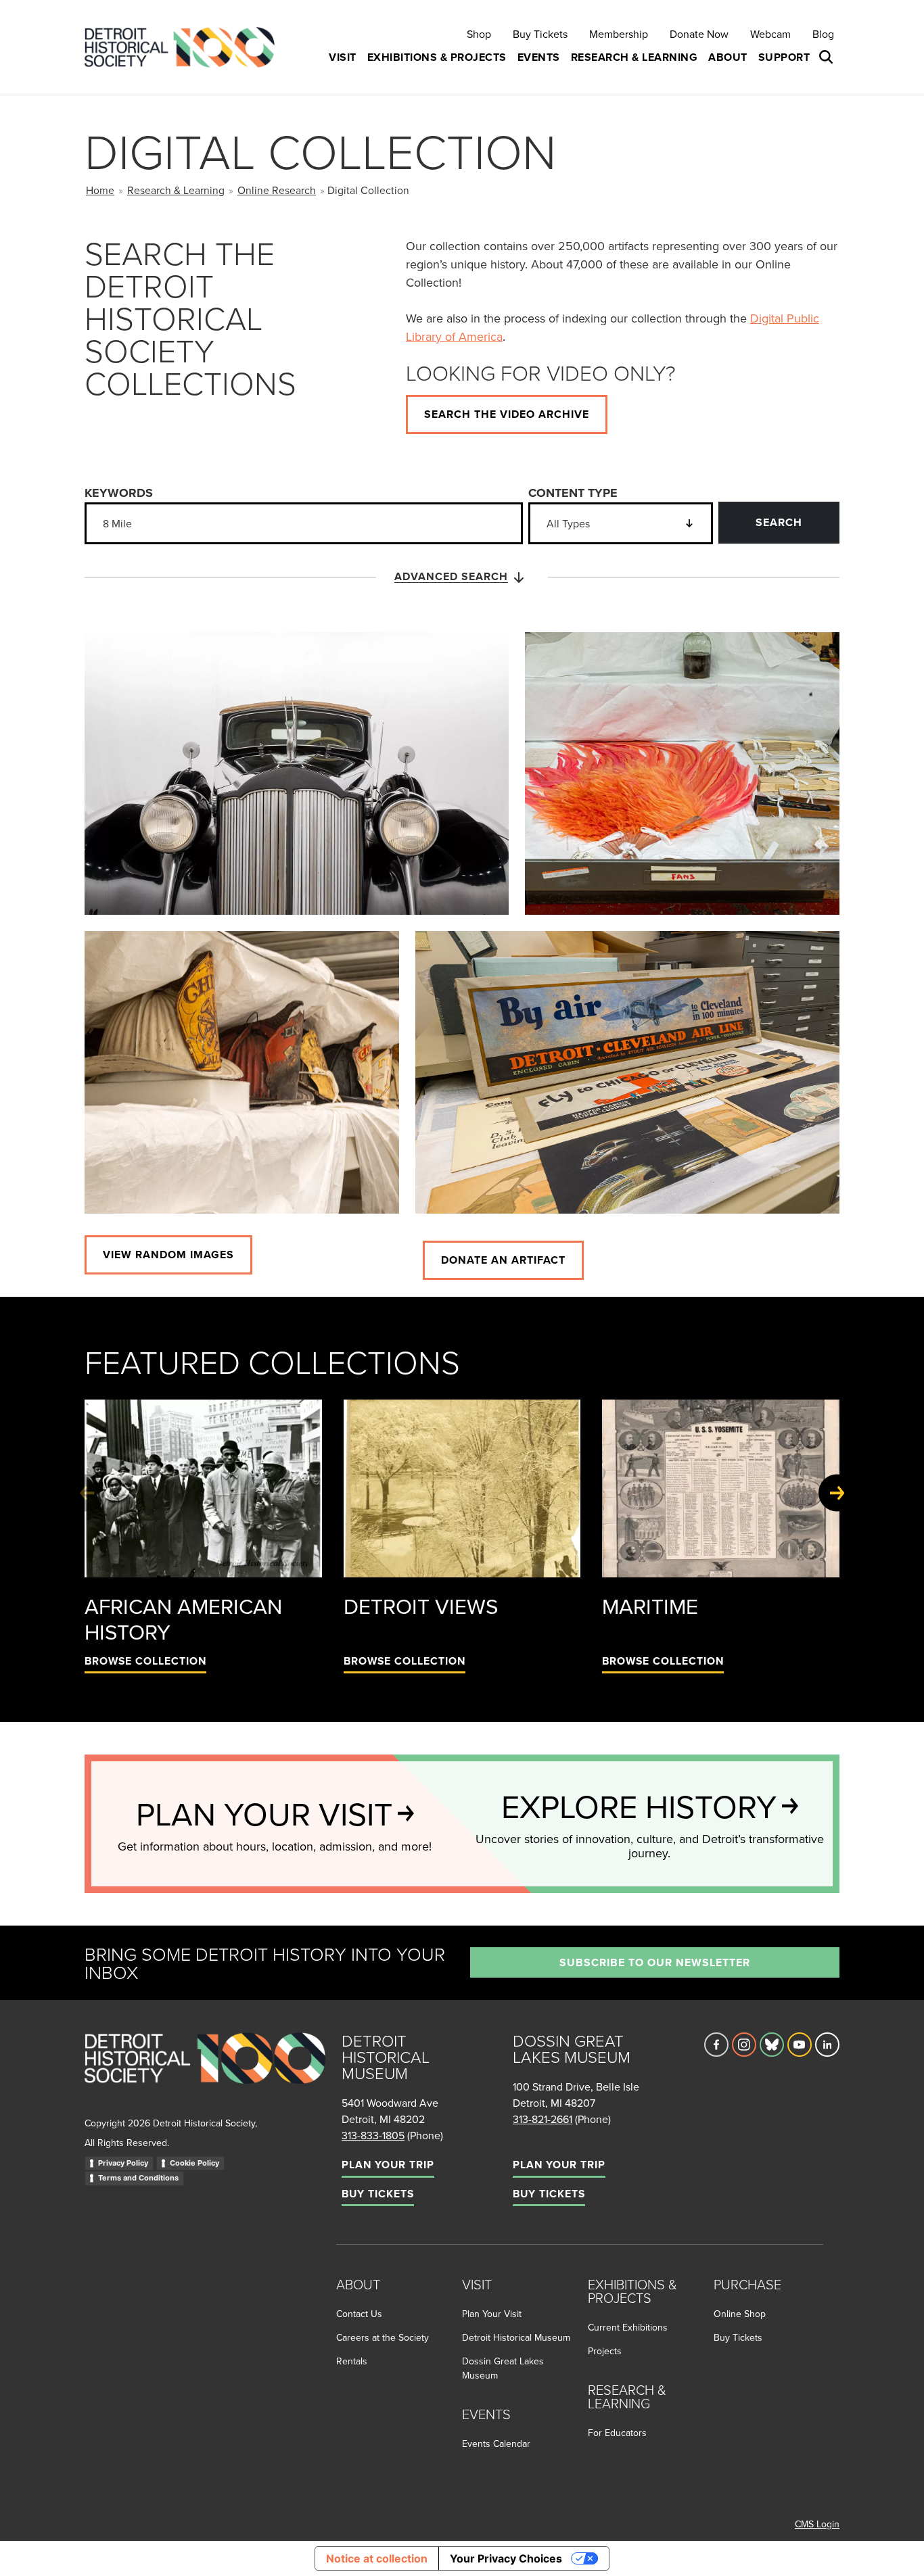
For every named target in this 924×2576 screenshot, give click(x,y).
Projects (605, 2351)
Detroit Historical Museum (516, 2337)
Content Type (573, 493)
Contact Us (359, 2314)
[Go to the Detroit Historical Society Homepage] (185, 48)
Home (100, 190)
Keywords (119, 493)
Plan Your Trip (388, 2165)
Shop (479, 34)
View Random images (168, 1255)
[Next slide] (837, 1493)
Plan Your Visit (492, 2314)
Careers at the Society (383, 2337)
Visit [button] (343, 57)
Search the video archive (507, 414)
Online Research (277, 190)
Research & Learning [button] (634, 57)
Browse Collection (145, 1661)
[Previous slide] (87, 1493)
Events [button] (539, 57)
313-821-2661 (542, 2119)
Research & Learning (176, 190)
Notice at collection (377, 2558)
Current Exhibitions (628, 2327)
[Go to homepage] (205, 2073)
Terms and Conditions (138, 2178)
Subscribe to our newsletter (655, 1962)
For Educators (617, 2433)
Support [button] (784, 57)
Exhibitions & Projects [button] (437, 57)
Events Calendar (496, 2443)
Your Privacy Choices (506, 2558)
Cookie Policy (194, 2163)
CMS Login (817, 2524)
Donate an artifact (503, 1260)
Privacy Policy (123, 2163)
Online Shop (740, 2314)
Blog (823, 34)
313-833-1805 (373, 2135)
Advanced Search (451, 576)
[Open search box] (827, 57)
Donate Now (699, 34)
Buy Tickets (540, 34)
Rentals (352, 2361)
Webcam (770, 34)
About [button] (728, 57)
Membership (619, 34)
